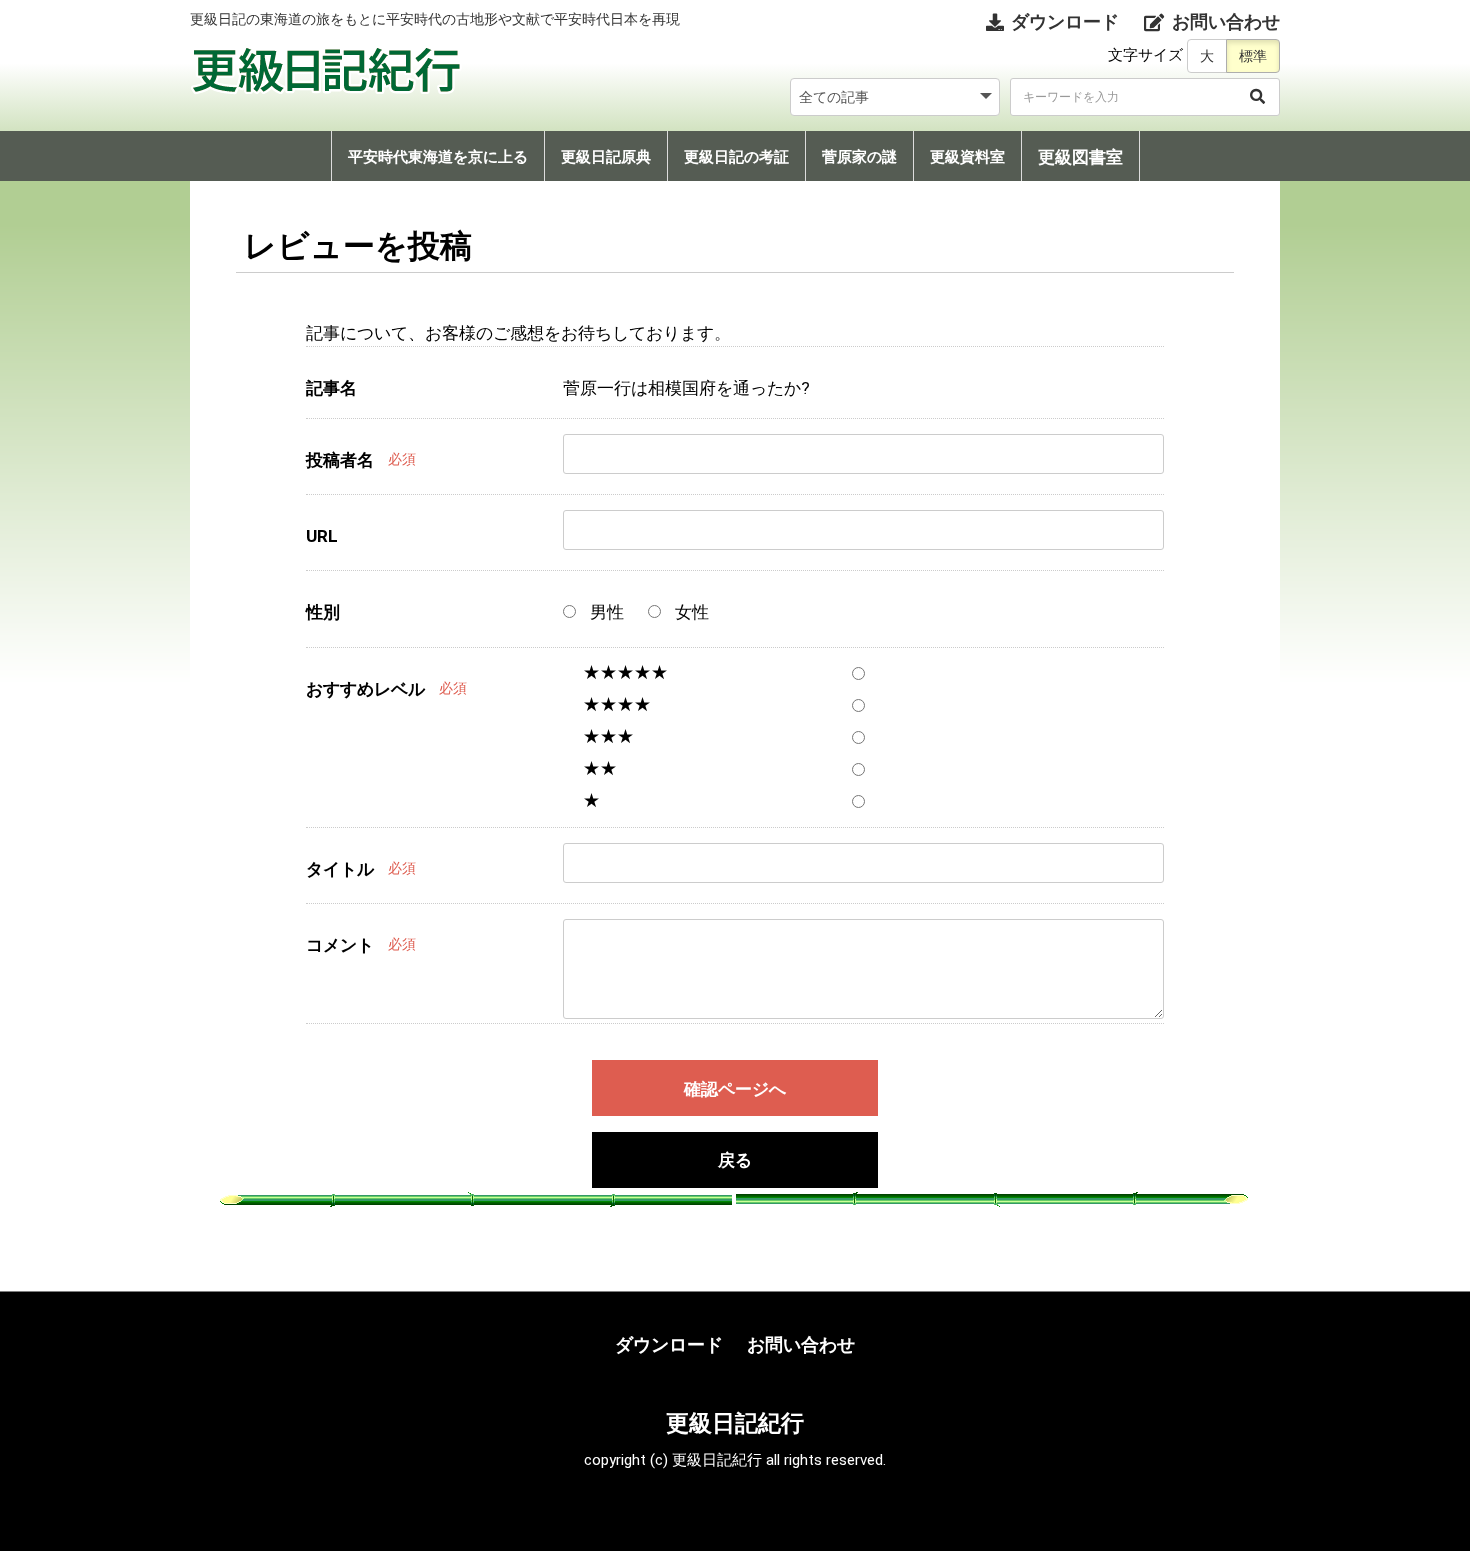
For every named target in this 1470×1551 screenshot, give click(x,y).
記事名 (331, 388)
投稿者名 (340, 460)
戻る (735, 1160)
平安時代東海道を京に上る (438, 157)
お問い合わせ (801, 1344)
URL (322, 536)
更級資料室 (967, 157)
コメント (340, 945)
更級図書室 (1080, 157)
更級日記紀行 (735, 1423)
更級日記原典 (606, 157)
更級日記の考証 (736, 157)
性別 (323, 612)
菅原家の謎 (859, 157)
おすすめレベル (365, 689)
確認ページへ (735, 1089)
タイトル (340, 869)
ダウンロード (669, 1344)
